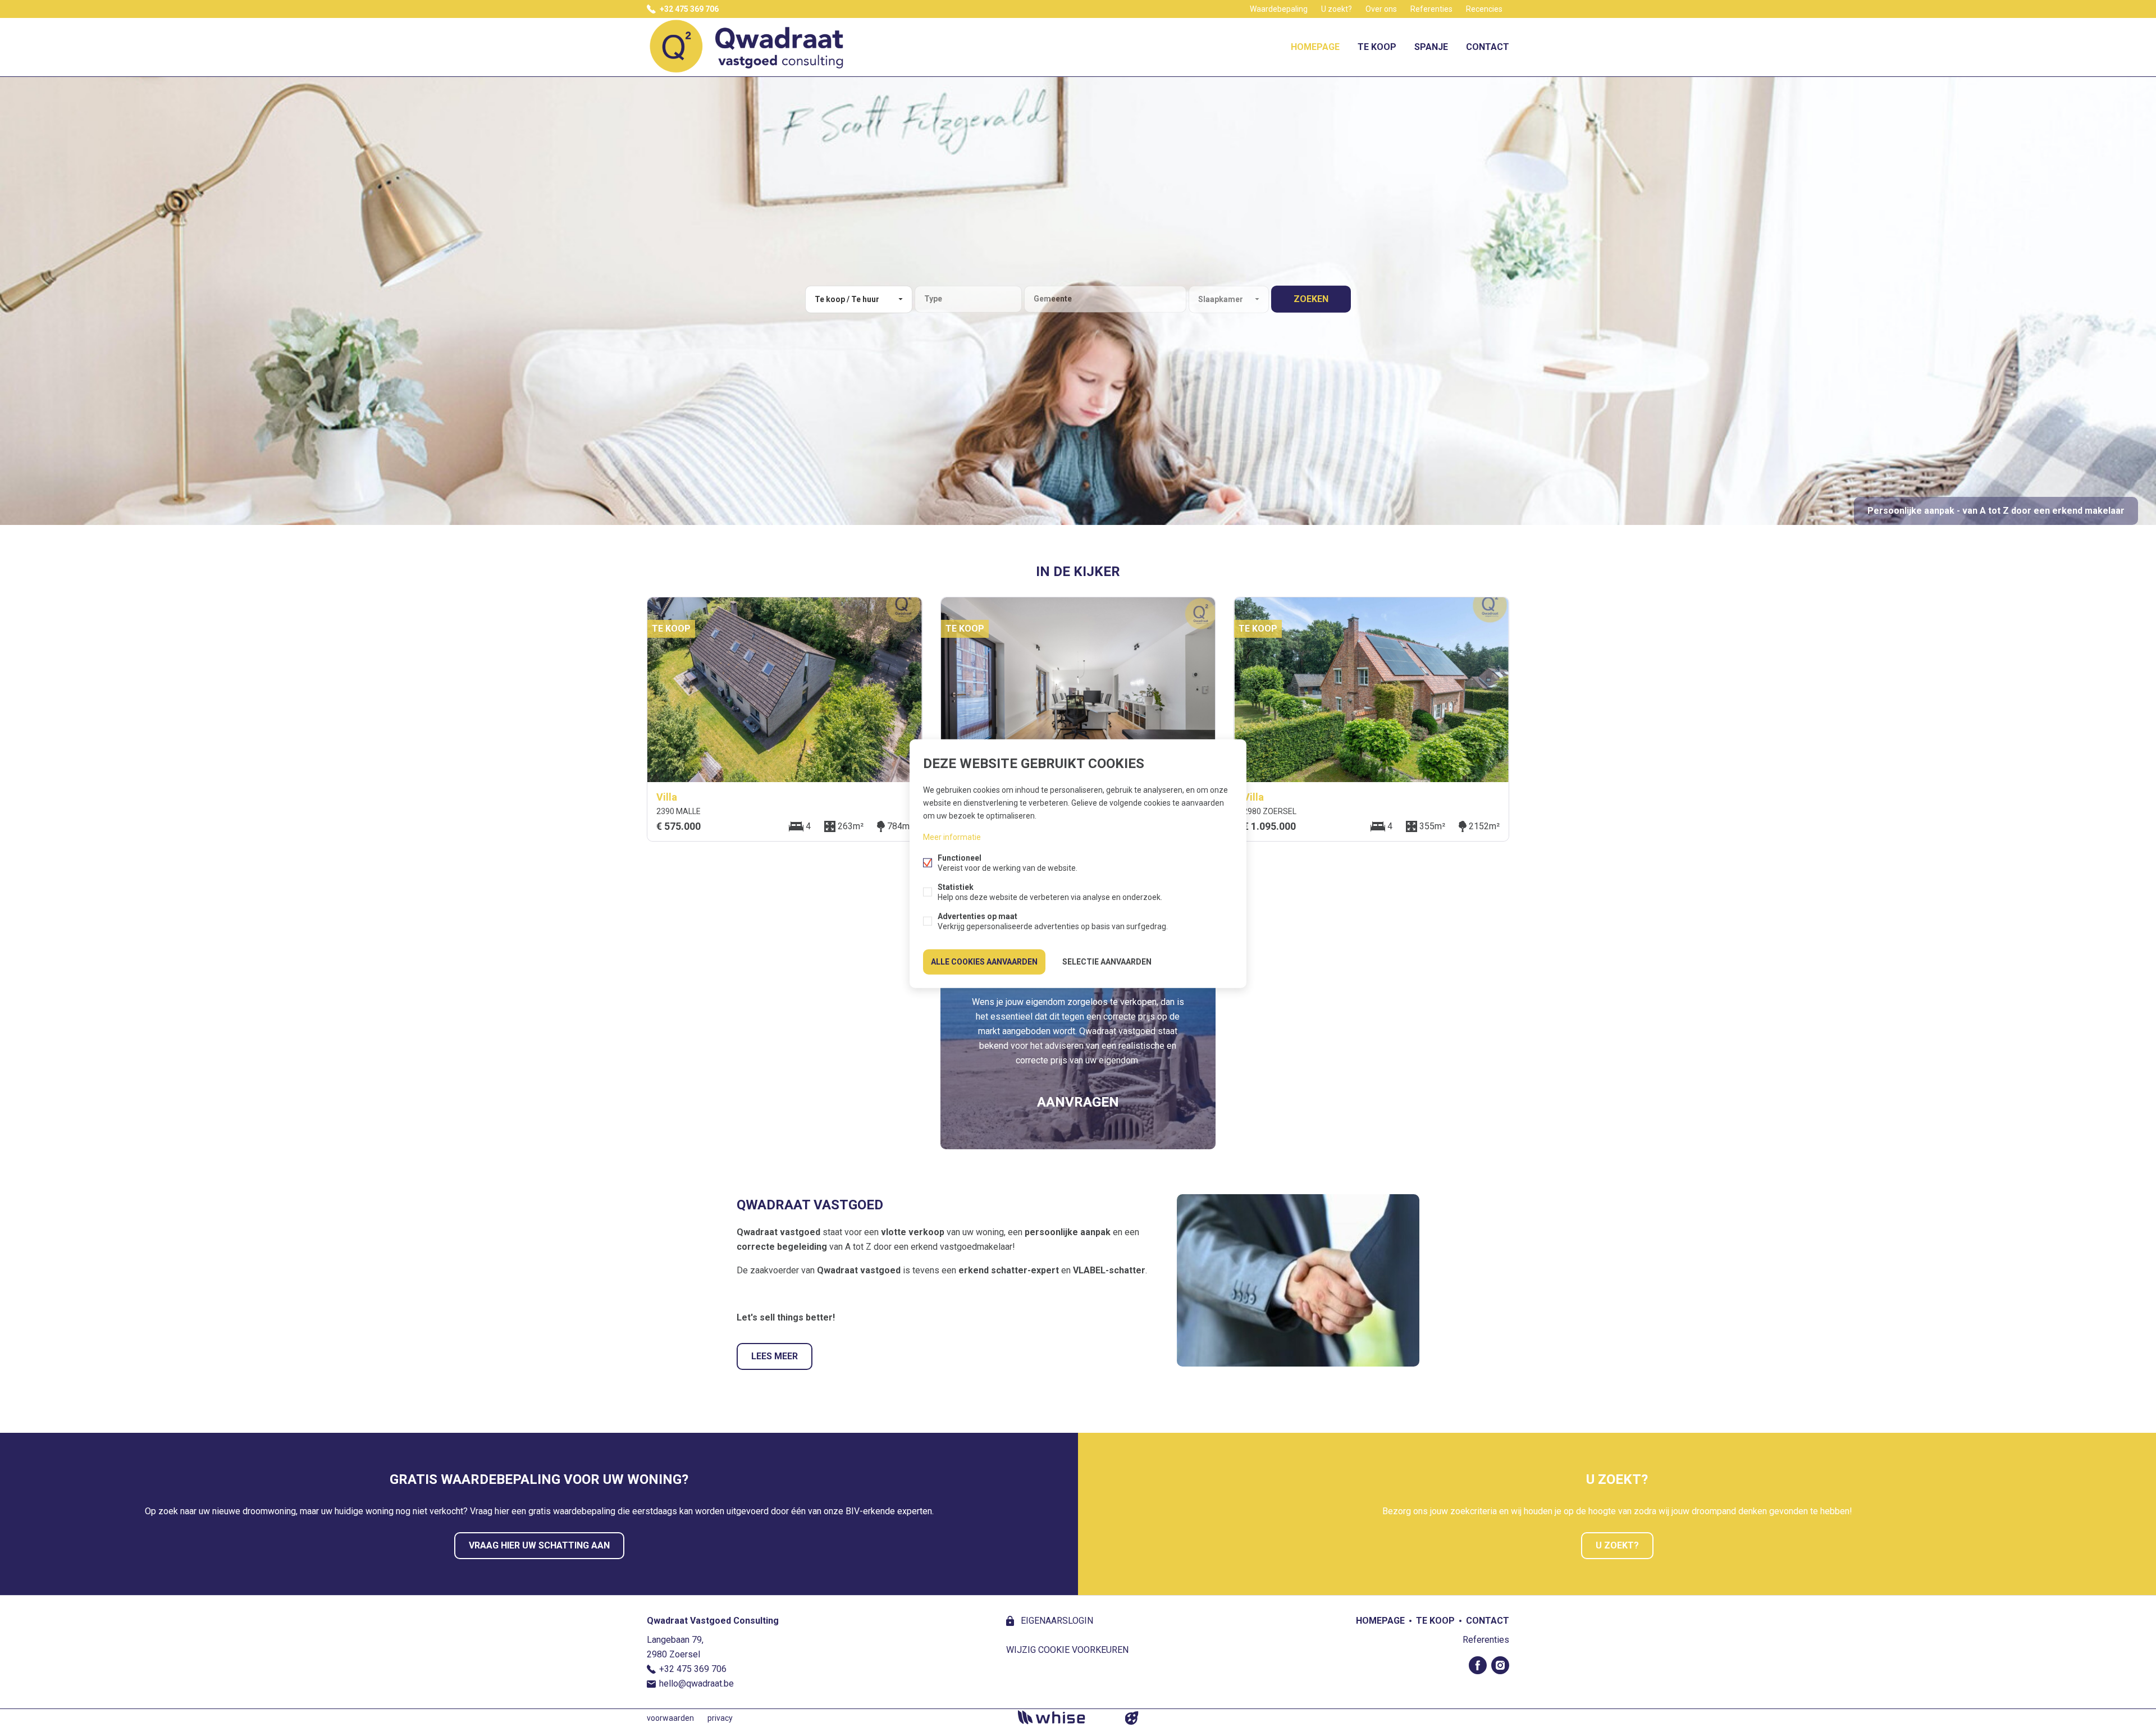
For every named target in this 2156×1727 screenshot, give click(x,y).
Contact (1488, 47)
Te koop (1377, 47)
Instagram (1500, 1665)
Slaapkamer (1221, 299)
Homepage (1315, 47)
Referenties (1431, 9)
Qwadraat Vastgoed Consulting (713, 1621)
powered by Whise (1065, 1717)
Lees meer (775, 1356)
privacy (720, 1718)
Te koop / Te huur (847, 299)
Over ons (1381, 9)
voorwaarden (670, 1718)
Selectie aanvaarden (1107, 962)
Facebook (1478, 1665)
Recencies (1484, 9)
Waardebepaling (1279, 9)
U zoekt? (1337, 9)
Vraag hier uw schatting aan (539, 1545)
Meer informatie (952, 837)
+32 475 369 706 (689, 9)
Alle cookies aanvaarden (984, 962)
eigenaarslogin (1056, 1621)
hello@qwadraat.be (696, 1683)
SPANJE (1431, 47)
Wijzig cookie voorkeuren (1067, 1650)
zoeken (1311, 299)
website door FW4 (1132, 1718)
